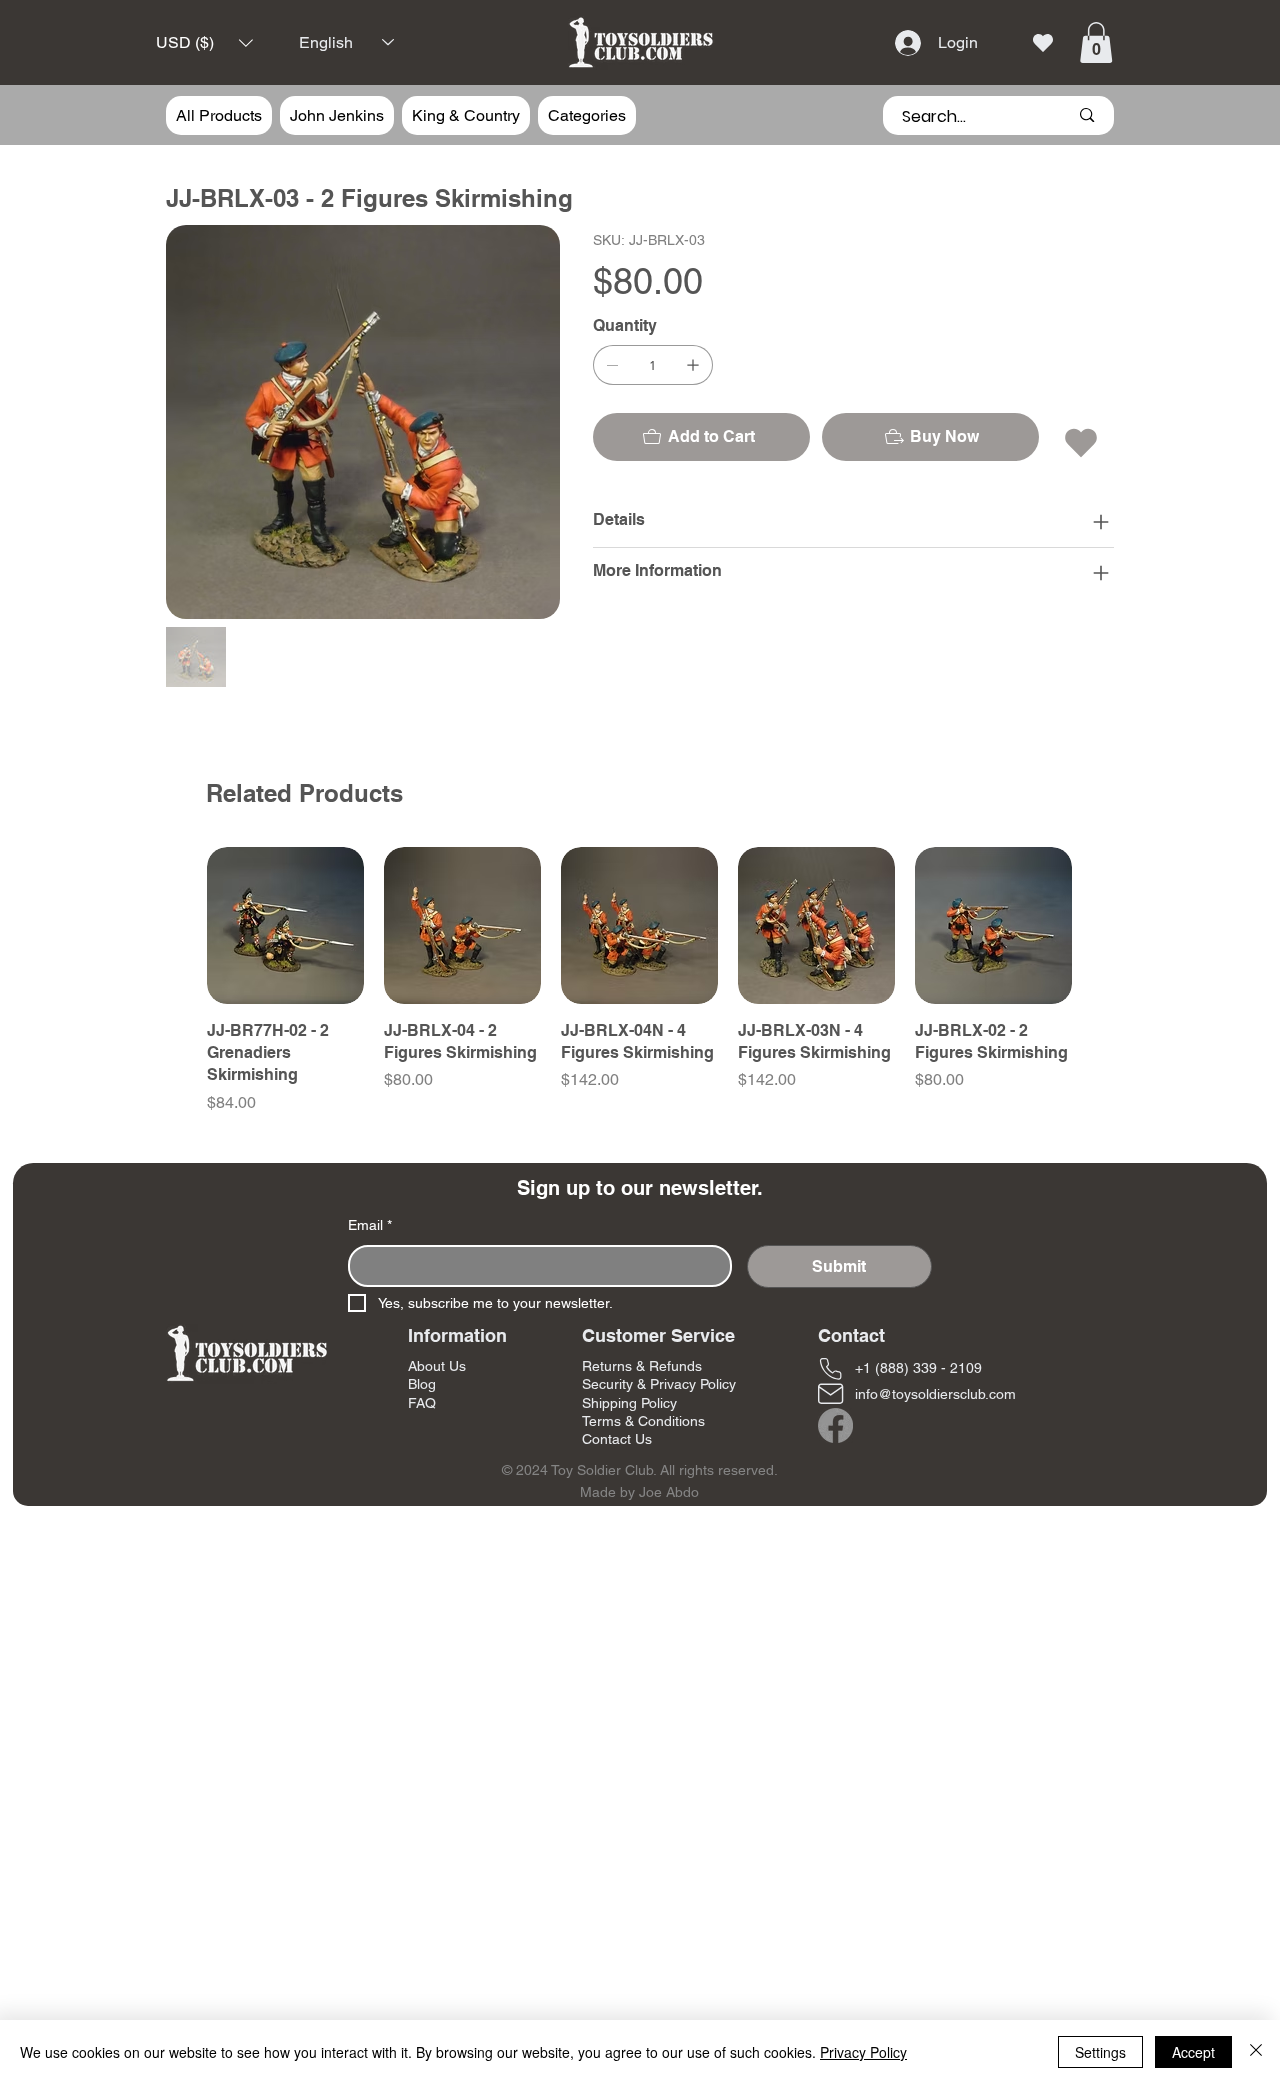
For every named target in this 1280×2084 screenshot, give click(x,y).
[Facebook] (835, 1425)
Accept (1193, 2052)
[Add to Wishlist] (1082, 443)
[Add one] (693, 365)
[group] (639, 981)
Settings (1100, 2052)
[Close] (1256, 2052)
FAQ (422, 1403)
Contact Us (617, 1439)
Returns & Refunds (642, 1366)
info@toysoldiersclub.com (935, 1394)
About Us (437, 1366)
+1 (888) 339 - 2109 (918, 1368)
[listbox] (204, 42)
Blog (422, 1384)
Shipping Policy (629, 1403)
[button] (204, 42)
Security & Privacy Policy (659, 1384)
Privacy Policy (863, 2052)
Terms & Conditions (643, 1421)
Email (370, 1225)
